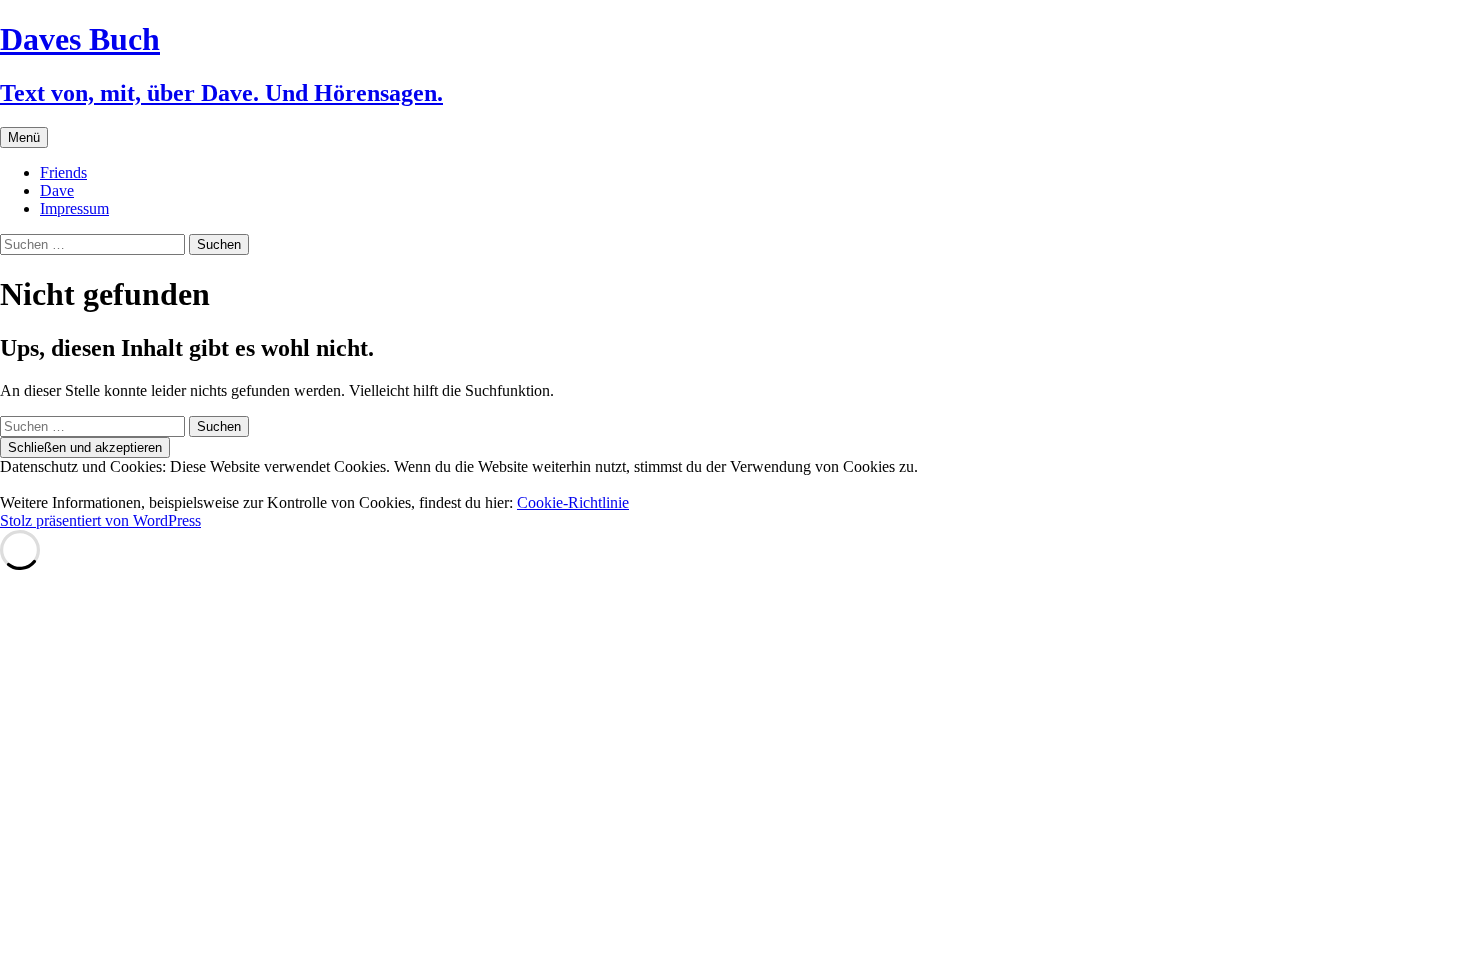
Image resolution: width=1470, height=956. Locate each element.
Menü (24, 137)
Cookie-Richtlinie (573, 502)
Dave (57, 190)
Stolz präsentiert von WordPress (100, 520)
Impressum (74, 208)
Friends (63, 172)
